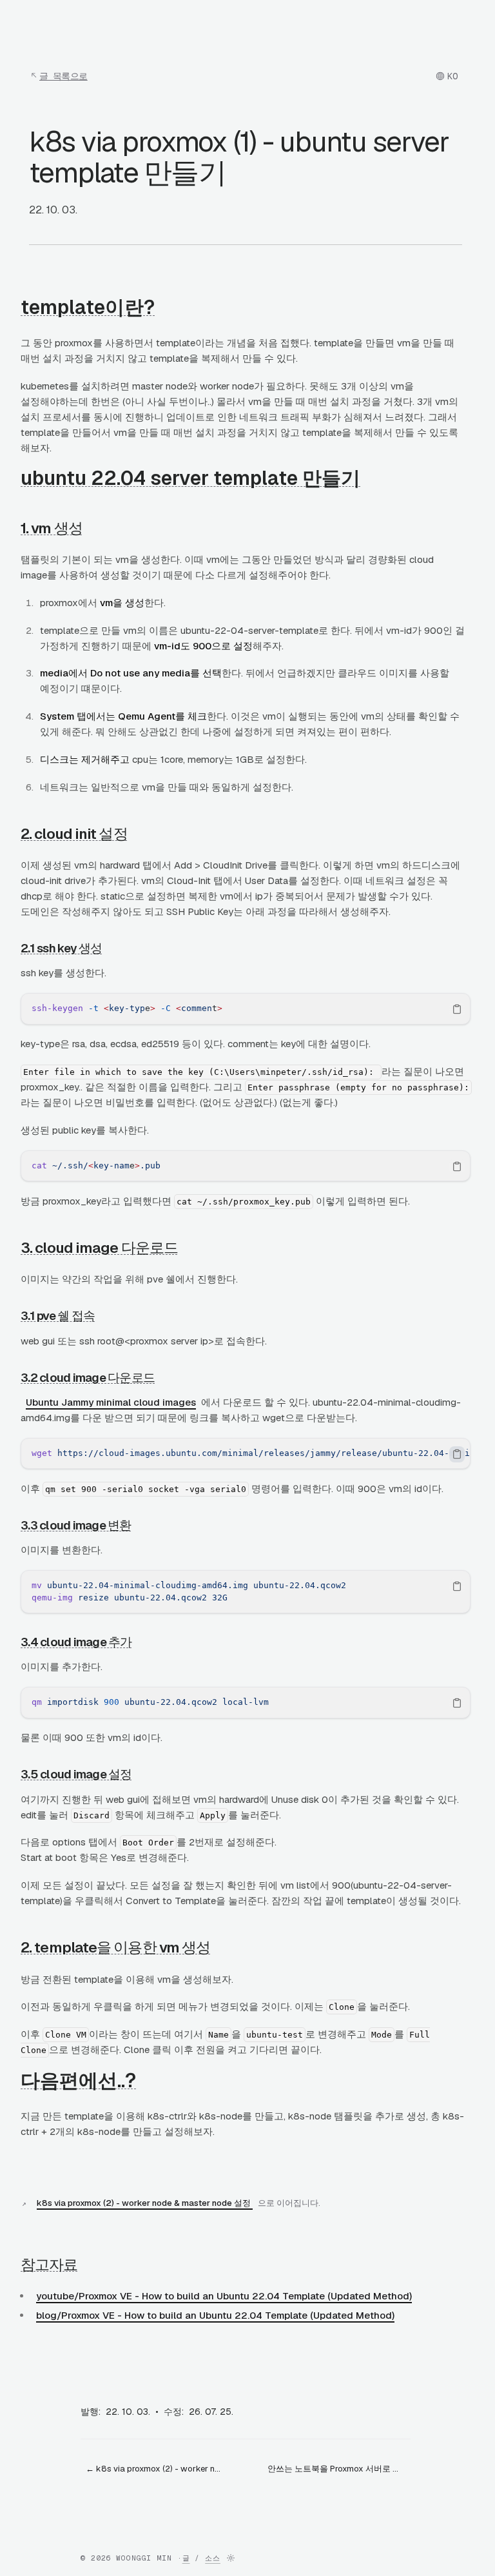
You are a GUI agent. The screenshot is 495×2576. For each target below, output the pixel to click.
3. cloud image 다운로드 (99, 1248)
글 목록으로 (63, 76)
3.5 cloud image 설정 (76, 1774)
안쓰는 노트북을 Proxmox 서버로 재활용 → (339, 2469)
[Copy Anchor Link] (165, 307)
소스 (213, 2558)
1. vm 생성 (52, 528)
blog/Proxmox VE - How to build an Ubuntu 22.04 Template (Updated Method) (215, 2315)
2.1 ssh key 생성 (62, 948)
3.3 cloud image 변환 (76, 1525)
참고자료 (49, 2265)
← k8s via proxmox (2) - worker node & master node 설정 (157, 2469)
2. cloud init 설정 (74, 834)
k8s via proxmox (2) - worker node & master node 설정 (145, 2203)
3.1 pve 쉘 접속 (58, 1316)
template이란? (88, 307)
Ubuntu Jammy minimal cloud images (111, 1402)
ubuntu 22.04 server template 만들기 (190, 478)
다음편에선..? (78, 2080)
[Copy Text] (457, 1009)
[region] (246, 1009)
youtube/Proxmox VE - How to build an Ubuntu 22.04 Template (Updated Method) (224, 2296)
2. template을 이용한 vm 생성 (115, 1947)
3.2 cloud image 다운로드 (88, 1378)
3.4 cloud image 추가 (76, 1642)
